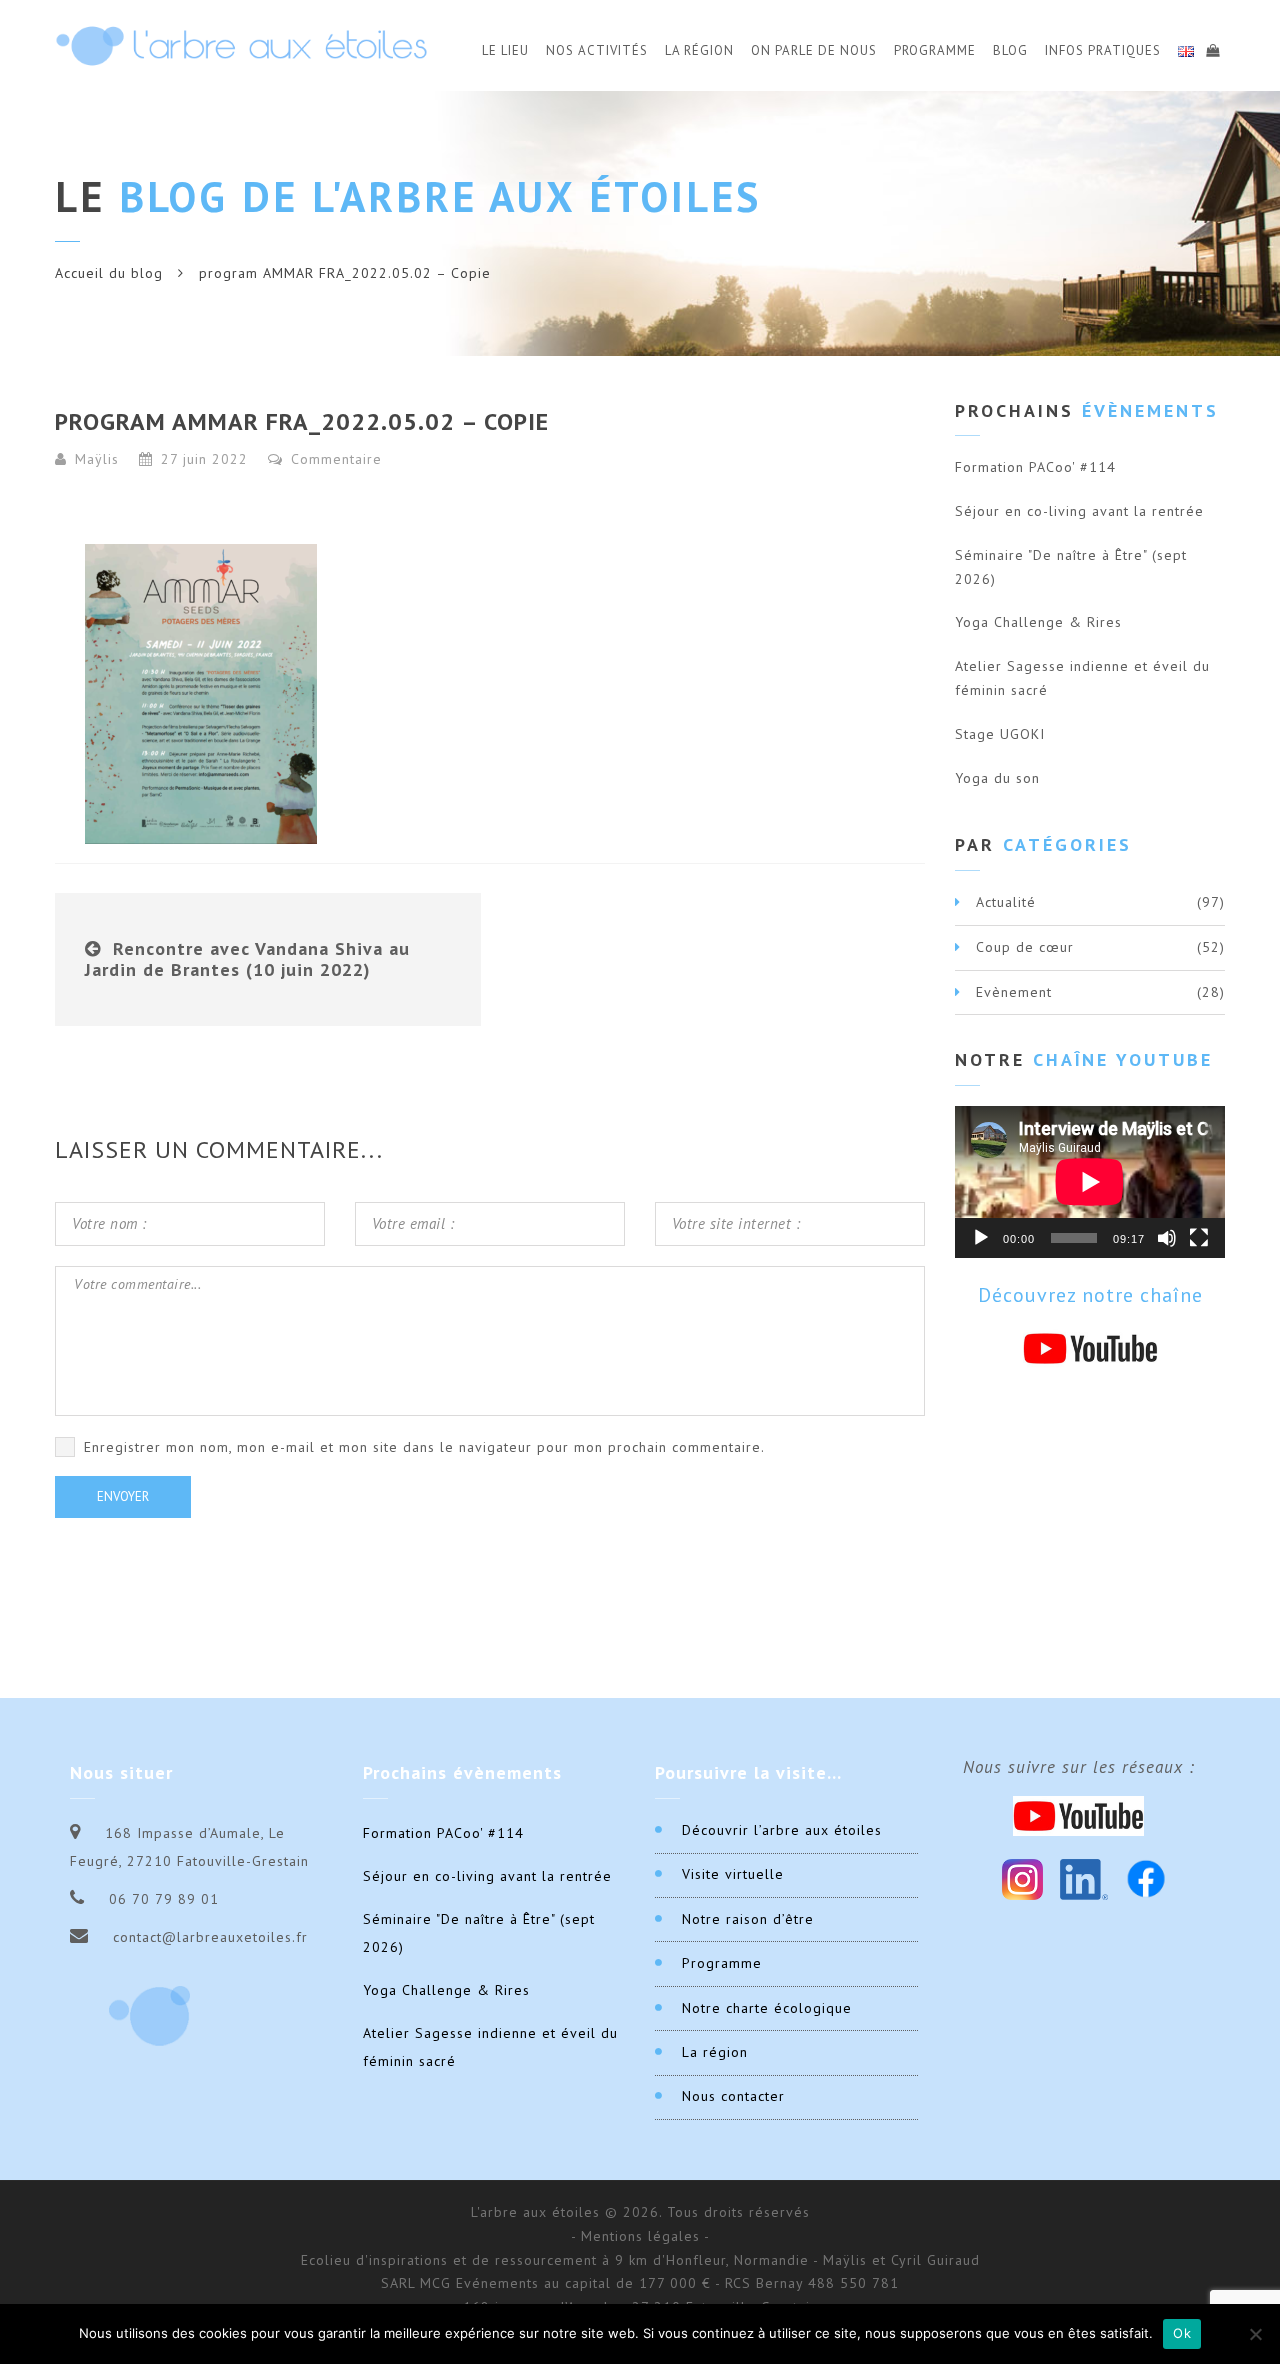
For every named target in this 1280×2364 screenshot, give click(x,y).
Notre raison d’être (748, 1919)
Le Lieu (505, 50)
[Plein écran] (1199, 1238)
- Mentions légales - (640, 2236)
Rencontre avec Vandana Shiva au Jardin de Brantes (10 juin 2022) (247, 959)
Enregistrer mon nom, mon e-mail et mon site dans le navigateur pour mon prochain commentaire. (424, 1447)
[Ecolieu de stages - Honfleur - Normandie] (241, 45)
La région (715, 2052)
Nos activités (597, 50)
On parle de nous (814, 50)
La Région (699, 50)
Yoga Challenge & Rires (1038, 622)
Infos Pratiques (1103, 50)
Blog (1010, 50)
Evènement (1014, 992)
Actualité (1006, 902)
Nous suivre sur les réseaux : (1079, 1767)
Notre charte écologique (767, 2008)
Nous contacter (733, 2096)
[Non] (1255, 2334)
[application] (1090, 1182)
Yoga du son (997, 778)
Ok (1182, 2333)
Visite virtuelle (733, 1874)
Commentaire (334, 459)
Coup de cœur (1025, 947)
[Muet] (1167, 1238)
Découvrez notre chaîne (1090, 1295)
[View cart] (1212, 48)
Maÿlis (97, 459)
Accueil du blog (109, 273)
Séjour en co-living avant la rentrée (1079, 511)
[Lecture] (981, 1238)
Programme (935, 50)
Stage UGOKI (1000, 734)
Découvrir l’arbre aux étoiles (782, 1830)
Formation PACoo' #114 (1035, 467)
